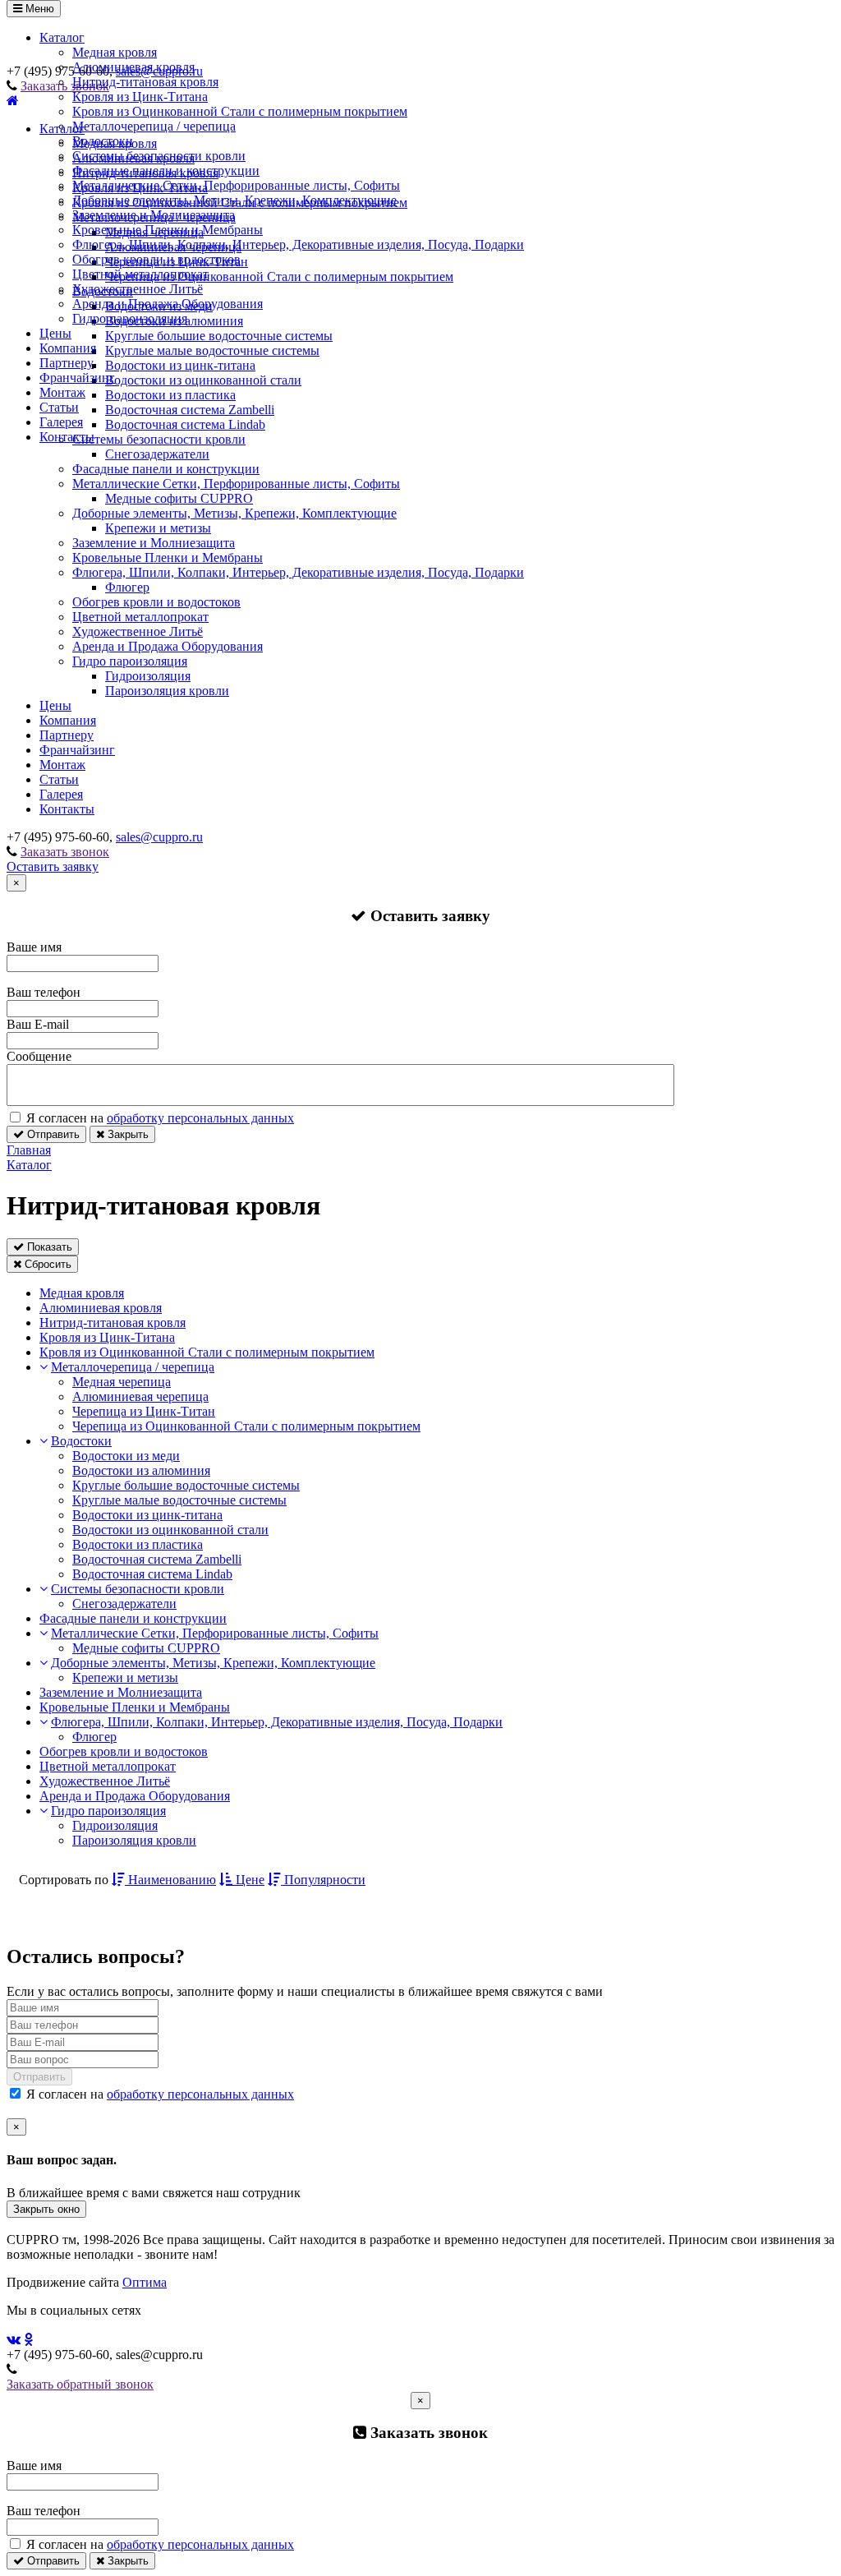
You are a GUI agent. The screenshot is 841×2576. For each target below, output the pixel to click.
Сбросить (46, 1264)
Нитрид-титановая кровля (145, 82)
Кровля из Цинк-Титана (140, 97)
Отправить (52, 1134)
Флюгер (127, 587)
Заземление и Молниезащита (154, 215)
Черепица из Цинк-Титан (144, 1411)
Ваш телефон (44, 992)
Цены (55, 333)
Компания (68, 348)
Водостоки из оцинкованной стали (170, 1530)
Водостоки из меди (126, 1456)
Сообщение (39, 1056)
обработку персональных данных (200, 1118)
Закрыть (126, 1134)
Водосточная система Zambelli (157, 1559)
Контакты (67, 437)
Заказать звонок (65, 852)
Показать (48, 1247)
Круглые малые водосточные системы (179, 1500)
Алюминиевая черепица (140, 1396)
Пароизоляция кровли (167, 691)
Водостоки (103, 141)
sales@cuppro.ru (159, 837)
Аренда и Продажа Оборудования (168, 304)
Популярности (323, 1880)
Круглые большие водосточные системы (186, 1485)
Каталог (62, 37)
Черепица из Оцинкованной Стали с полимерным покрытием (246, 1426)
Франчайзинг (77, 378)
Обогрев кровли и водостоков (156, 259)
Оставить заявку (53, 866)
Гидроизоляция (148, 676)
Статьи (59, 407)
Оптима (145, 2282)
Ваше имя (34, 947)
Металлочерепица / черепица (154, 126)
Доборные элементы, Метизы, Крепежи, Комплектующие (234, 200)
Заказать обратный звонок (80, 2384)
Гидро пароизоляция (130, 318)
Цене (248, 1880)
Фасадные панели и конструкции (166, 171)
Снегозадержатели (157, 454)
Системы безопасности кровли (159, 156)
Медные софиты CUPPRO (179, 498)
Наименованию (170, 1880)
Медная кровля (115, 52)
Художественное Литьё (138, 289)
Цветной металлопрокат (140, 274)
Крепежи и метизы (158, 528)
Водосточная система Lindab (152, 1574)
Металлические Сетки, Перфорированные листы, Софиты (236, 185)
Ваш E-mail (38, 1024)
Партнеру (67, 363)
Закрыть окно (46, 2209)
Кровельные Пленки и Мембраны (168, 230)
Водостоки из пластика (138, 1544)
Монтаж (62, 392)
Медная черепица (122, 1382)
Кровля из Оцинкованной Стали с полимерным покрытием (240, 111)
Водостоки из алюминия (141, 1470)
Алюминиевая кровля (133, 67)
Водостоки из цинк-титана (147, 1515)
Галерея (61, 422)
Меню (38, 9)
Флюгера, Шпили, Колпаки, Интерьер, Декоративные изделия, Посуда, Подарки (298, 244)
